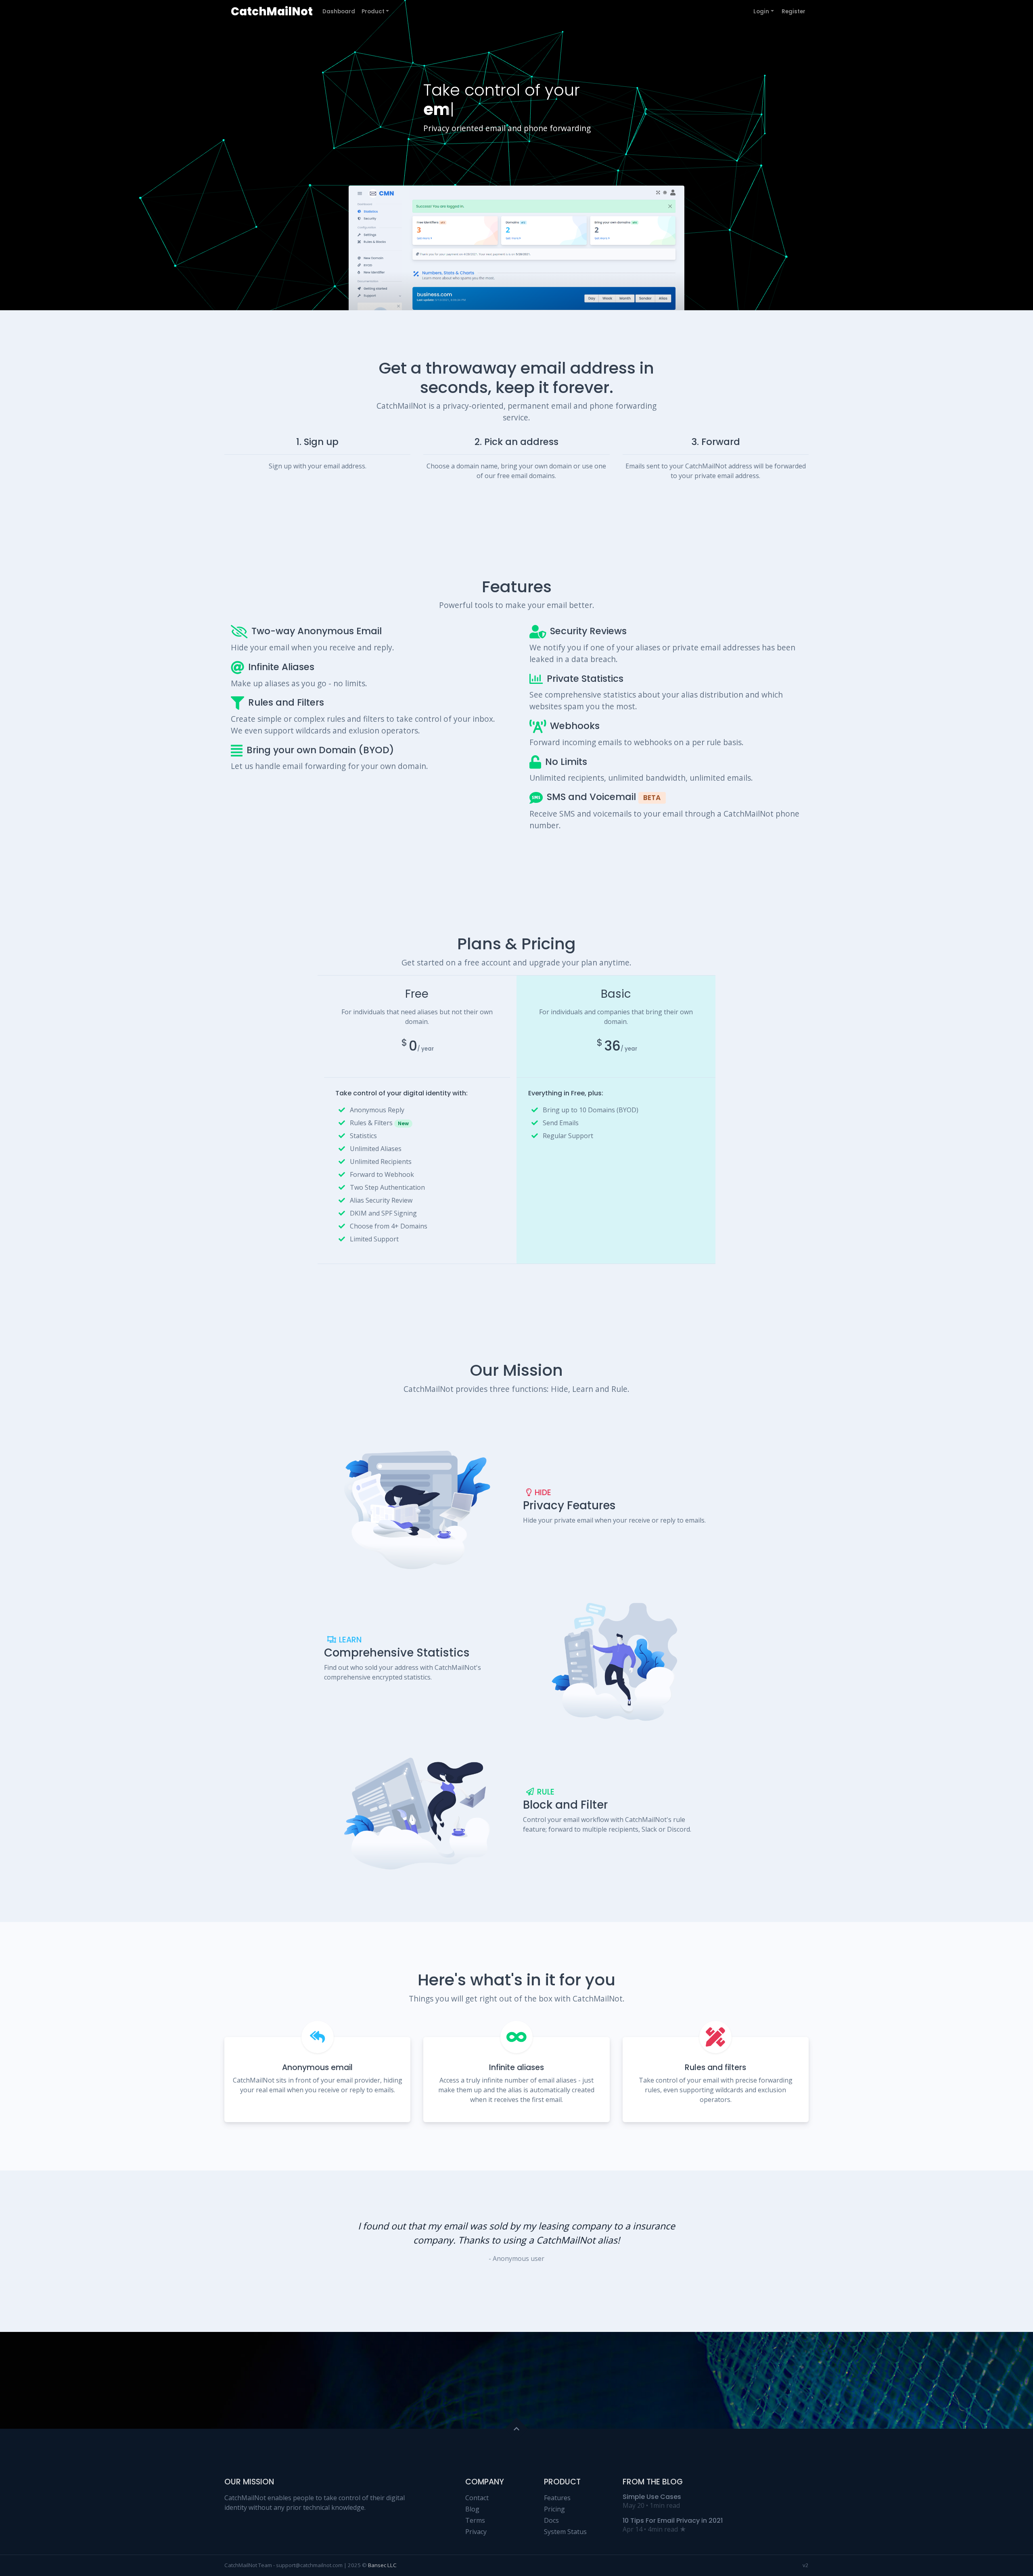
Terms (475, 2520)
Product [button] (373, 11)
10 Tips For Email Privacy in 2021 (673, 2521)
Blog (472, 2509)
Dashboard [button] (339, 11)
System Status (565, 2532)
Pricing (554, 2509)
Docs (551, 2520)
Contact (477, 2498)
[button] (696, 2251)
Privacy (476, 2532)
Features (557, 2498)
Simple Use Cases (652, 2497)
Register (794, 11)
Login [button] (761, 11)
